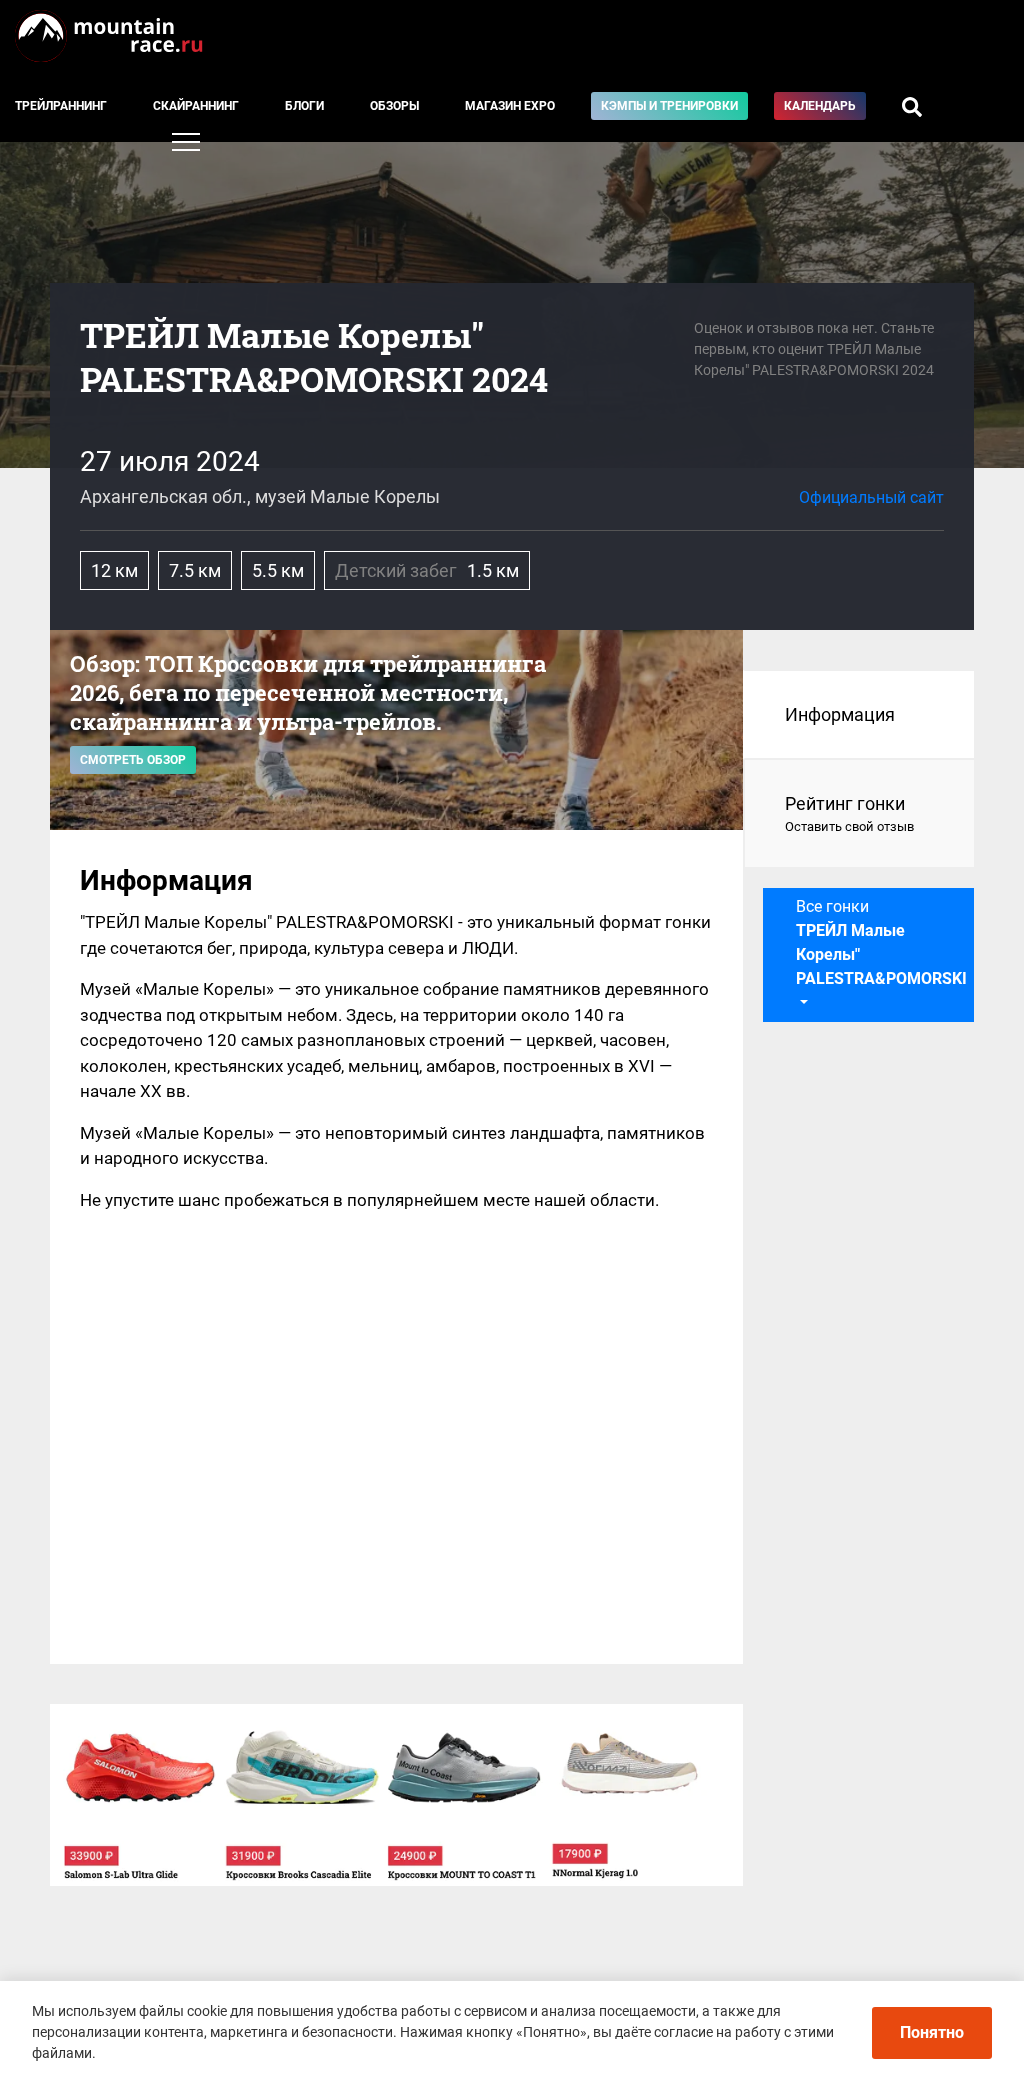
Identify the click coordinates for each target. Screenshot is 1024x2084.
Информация (840, 714)
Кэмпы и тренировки (669, 106)
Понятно (932, 2032)
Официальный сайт (871, 497)
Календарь (820, 106)
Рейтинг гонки (849, 813)
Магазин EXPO (510, 106)
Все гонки (881, 942)
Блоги (304, 106)
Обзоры (394, 106)
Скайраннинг (196, 106)
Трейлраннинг (61, 106)
